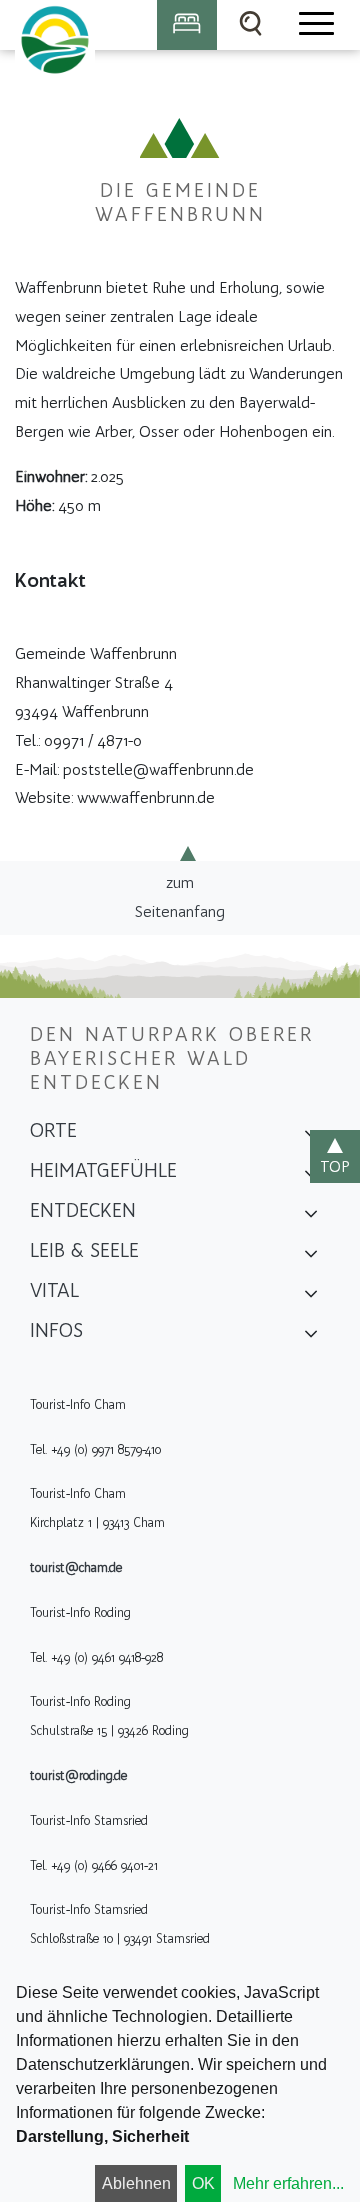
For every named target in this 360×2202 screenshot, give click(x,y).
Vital (54, 1290)
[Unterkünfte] (187, 25)
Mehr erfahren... (288, 2183)
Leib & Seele (84, 1250)
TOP (335, 1166)
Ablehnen (136, 2183)
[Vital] (311, 1297)
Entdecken (83, 1210)
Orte (53, 1130)
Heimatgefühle (103, 1170)
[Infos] (311, 1337)
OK (203, 2183)
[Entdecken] (311, 1217)
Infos (56, 1330)
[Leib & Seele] (311, 1257)
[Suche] (251, 25)
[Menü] (315, 25)
